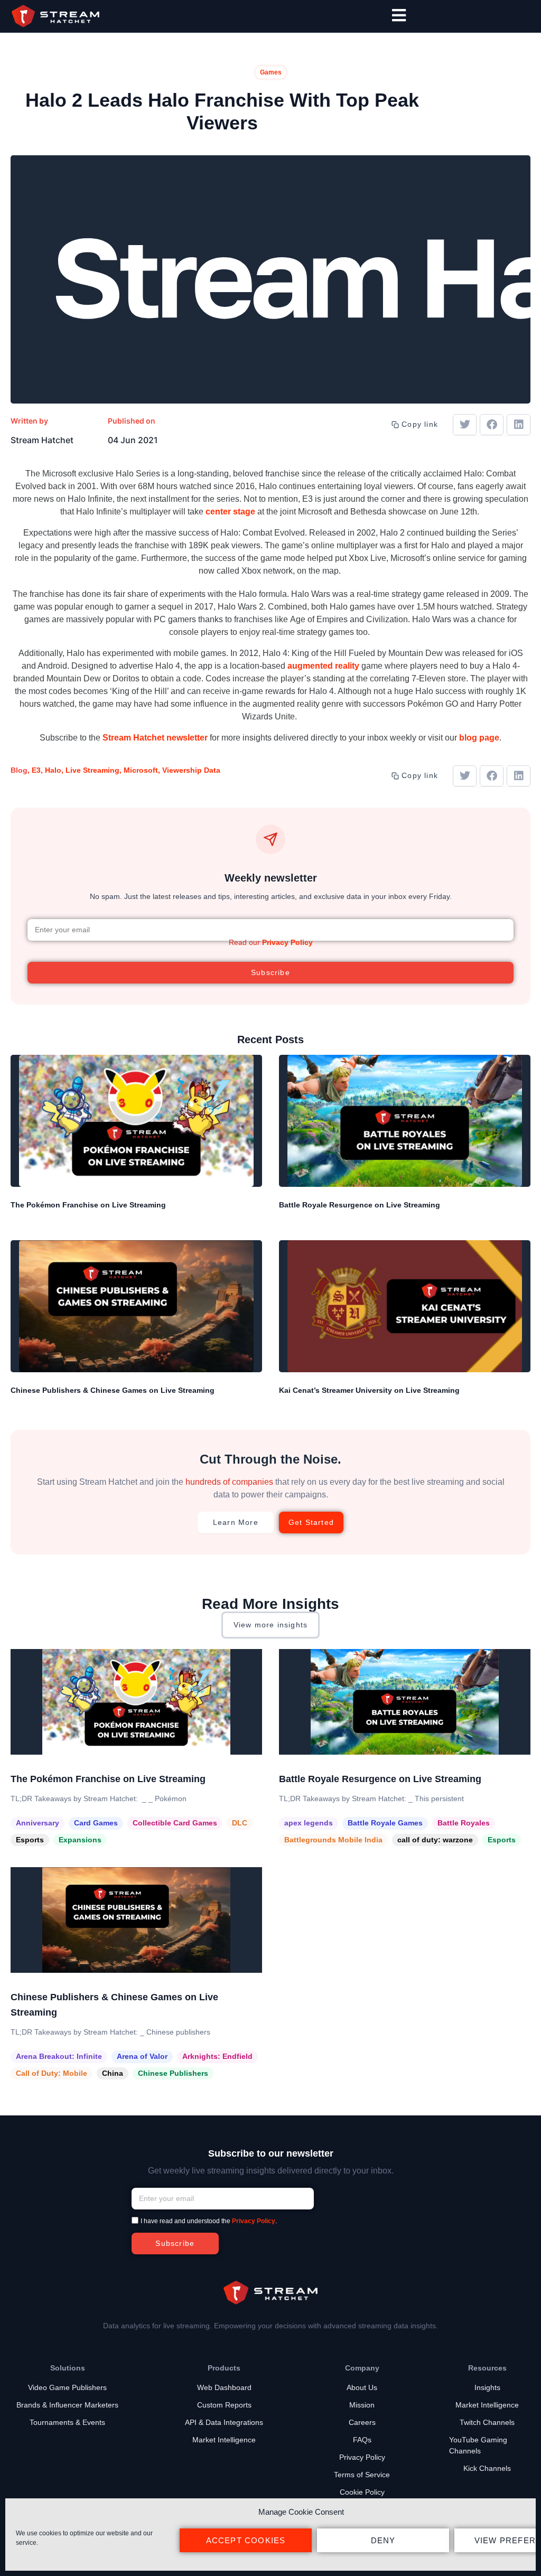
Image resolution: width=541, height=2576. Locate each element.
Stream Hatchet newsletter (155, 738)
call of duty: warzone (435, 1840)
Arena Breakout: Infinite (59, 2056)
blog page (479, 738)
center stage (230, 512)
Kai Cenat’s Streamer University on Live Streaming (369, 1390)
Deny (383, 2540)
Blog (19, 770)
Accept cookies (246, 2540)
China (113, 2073)
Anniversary (38, 1823)
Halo (53, 770)
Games (271, 72)
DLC (240, 1823)
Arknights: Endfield (217, 2056)
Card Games (96, 1823)
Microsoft (141, 770)
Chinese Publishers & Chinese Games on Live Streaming (113, 1390)
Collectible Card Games (175, 1823)
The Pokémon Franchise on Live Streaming (88, 1205)
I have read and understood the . (209, 2222)
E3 (36, 770)
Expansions (80, 1840)
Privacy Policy (287, 942)
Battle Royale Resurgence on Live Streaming (360, 1205)
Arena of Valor (142, 2056)
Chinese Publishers (173, 2073)
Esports (30, 1840)
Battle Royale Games (385, 1823)
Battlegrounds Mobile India (333, 1840)
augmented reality (323, 666)
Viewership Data (191, 770)
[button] (465, 425)
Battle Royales (464, 1823)
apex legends (309, 1823)
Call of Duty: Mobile (52, 2073)
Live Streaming (92, 770)
